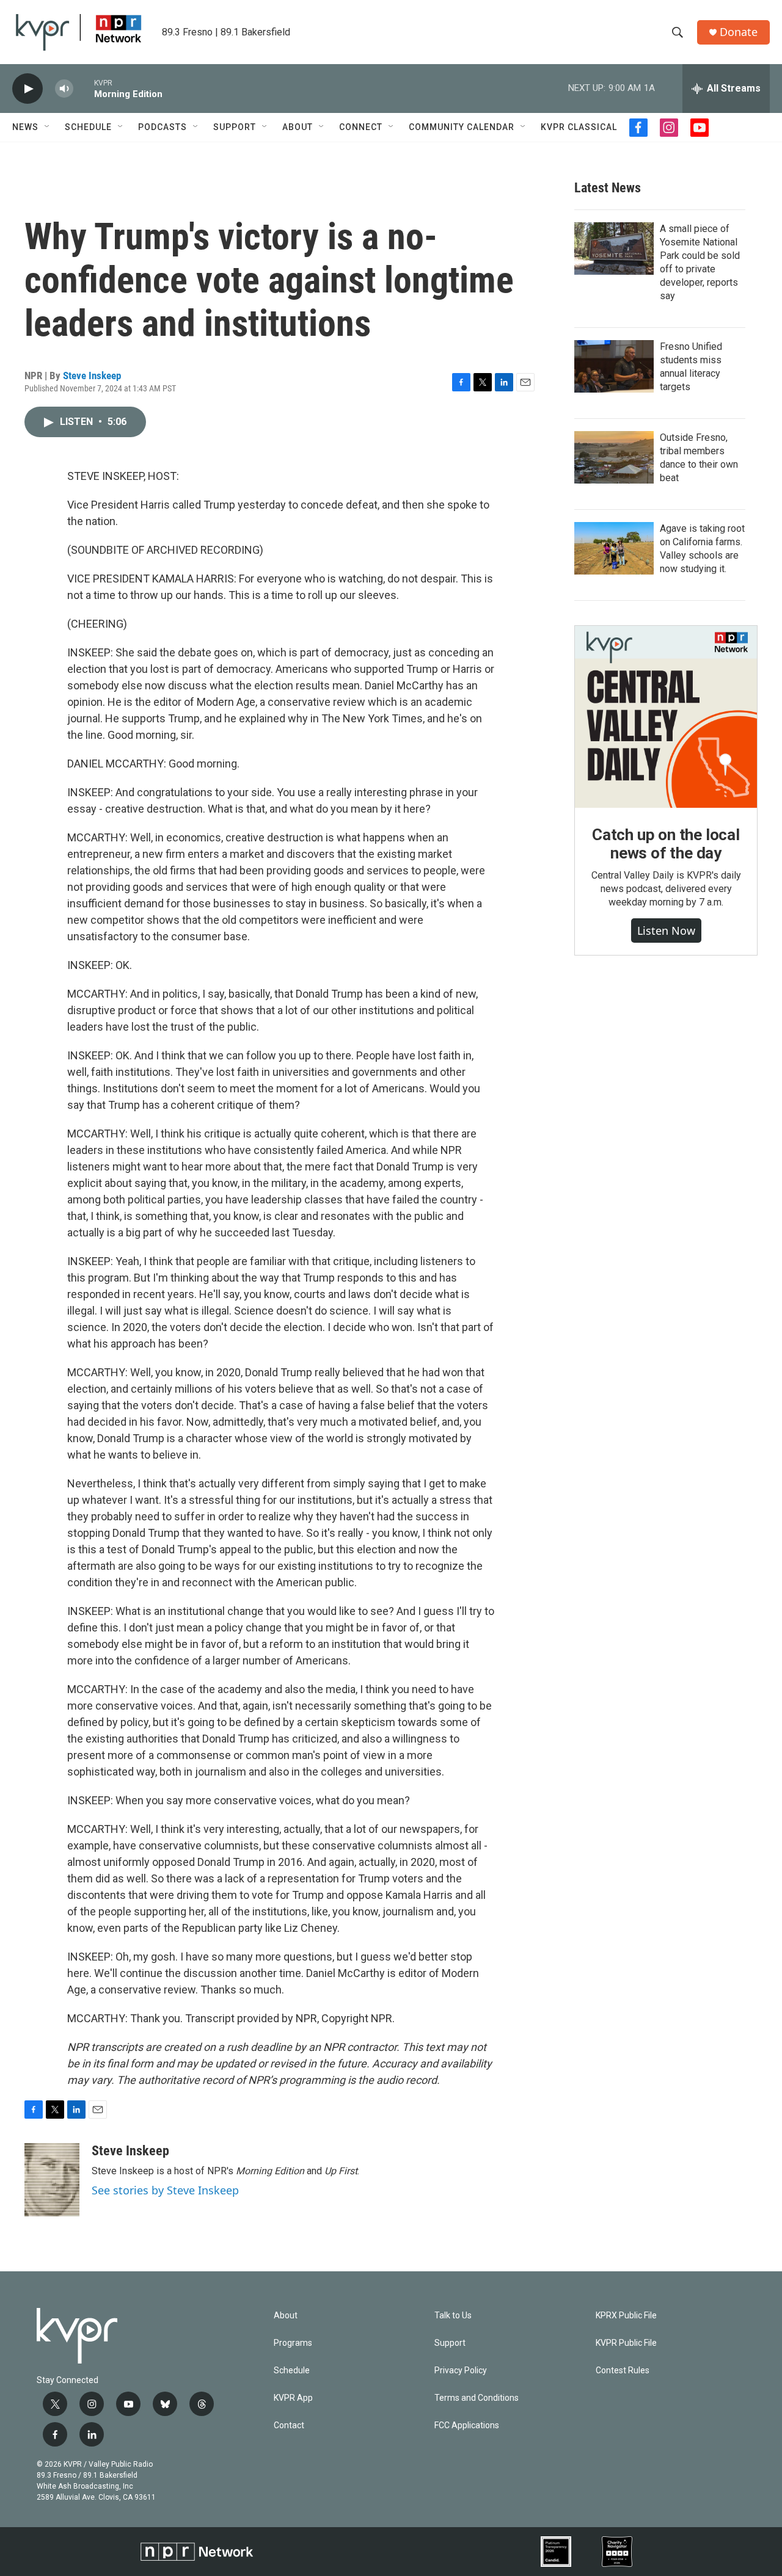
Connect (361, 127)
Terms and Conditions (477, 2398)
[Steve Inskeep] (52, 2180)
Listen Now (666, 931)
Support (235, 127)
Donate (739, 32)
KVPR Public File (626, 2343)
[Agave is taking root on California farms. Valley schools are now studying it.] (614, 548)
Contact (289, 2425)
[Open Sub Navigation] (48, 127)
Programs (293, 2343)
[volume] (64, 89)
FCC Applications (467, 2425)
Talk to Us (453, 2316)
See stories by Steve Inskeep (165, 2190)
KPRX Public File (626, 2316)
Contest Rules (623, 2371)
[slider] (84, 88)
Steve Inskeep (92, 376)
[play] (27, 89)
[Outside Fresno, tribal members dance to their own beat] (614, 457)
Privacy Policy (461, 2371)
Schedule (88, 127)
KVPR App (293, 2398)
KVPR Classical (579, 127)
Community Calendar (462, 127)
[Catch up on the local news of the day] (666, 717)
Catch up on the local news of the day (666, 844)
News (25, 127)
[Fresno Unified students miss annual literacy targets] (614, 366)
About (298, 127)
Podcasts (163, 127)
